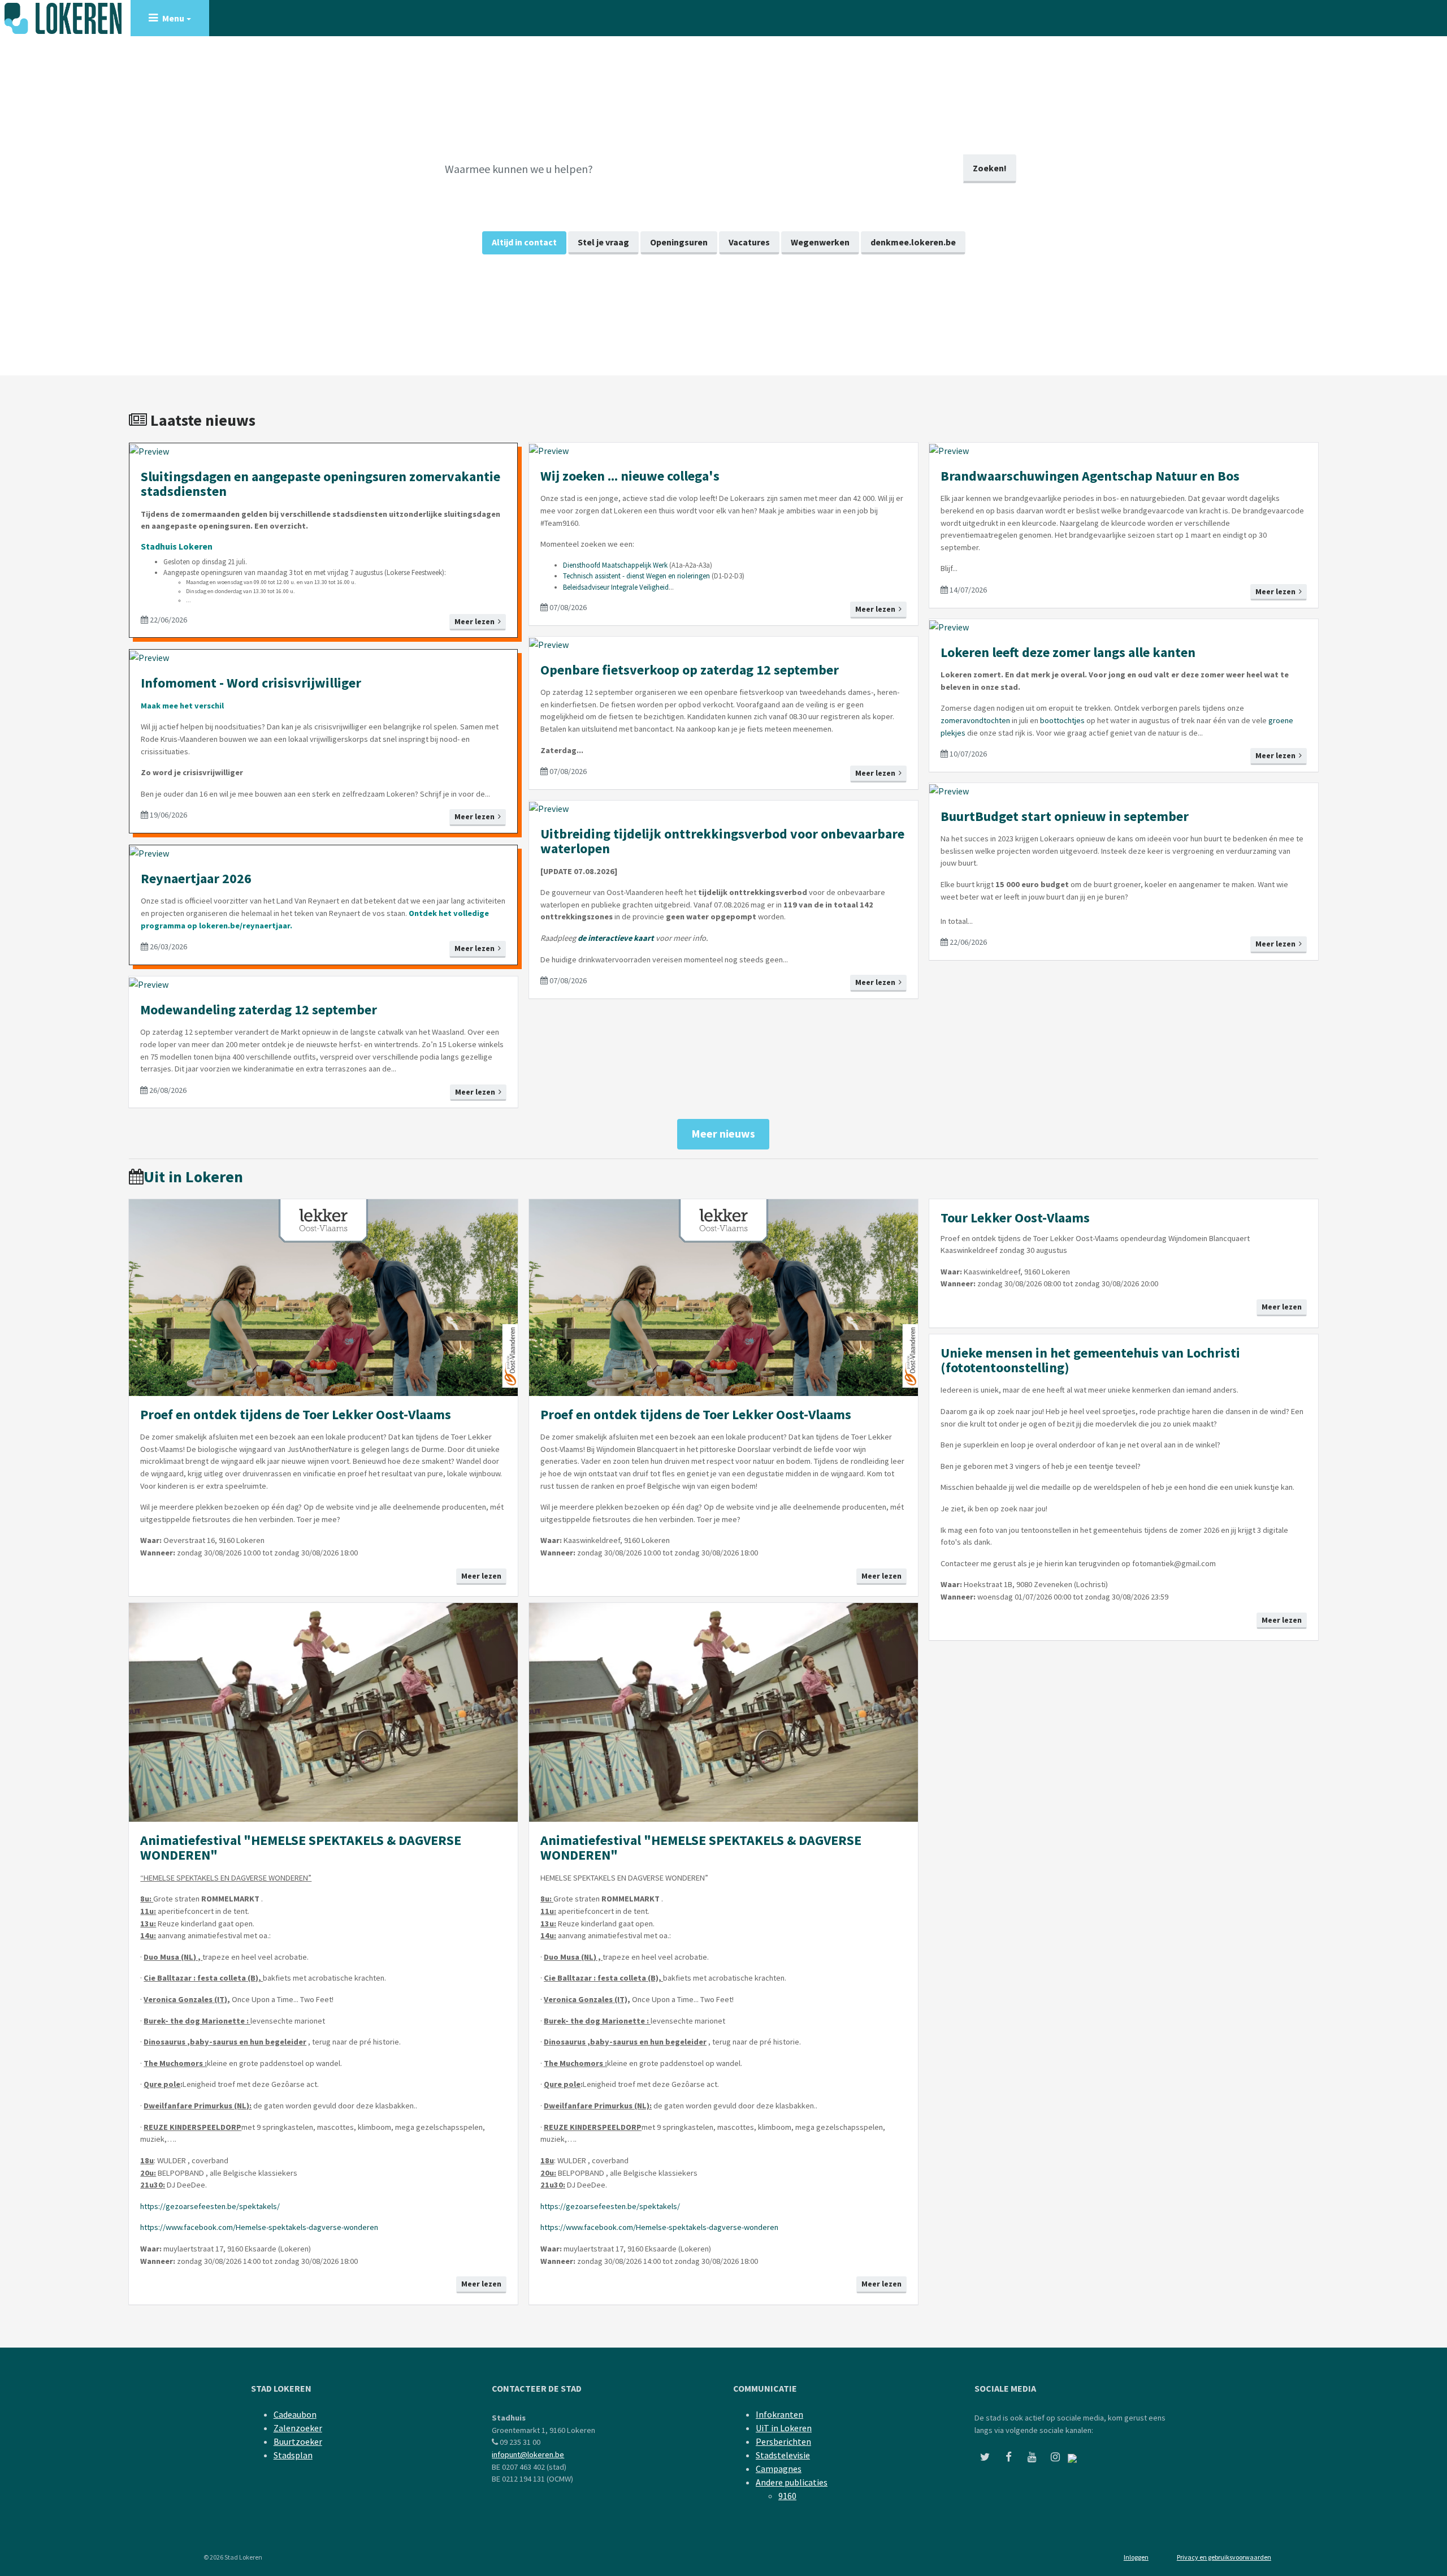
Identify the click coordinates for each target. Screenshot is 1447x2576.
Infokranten (779, 2414)
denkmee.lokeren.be (913, 242)
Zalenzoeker (298, 2428)
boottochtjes (1062, 720)
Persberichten (783, 2441)
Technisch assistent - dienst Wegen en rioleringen (636, 576)
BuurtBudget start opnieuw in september (1065, 816)
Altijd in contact (524, 242)
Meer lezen (476, 621)
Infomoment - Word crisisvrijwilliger (251, 683)
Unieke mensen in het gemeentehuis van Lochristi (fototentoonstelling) (1090, 1360)
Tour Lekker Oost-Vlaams (1015, 1218)
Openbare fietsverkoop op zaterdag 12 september (690, 670)
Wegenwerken (820, 242)
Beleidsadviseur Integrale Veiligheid (616, 587)
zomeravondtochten (975, 720)
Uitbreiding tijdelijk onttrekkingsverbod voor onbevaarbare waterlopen (722, 841)
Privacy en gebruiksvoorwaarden (1224, 2557)
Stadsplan (293, 2455)
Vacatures (749, 242)
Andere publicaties (792, 2482)
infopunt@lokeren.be (528, 2454)
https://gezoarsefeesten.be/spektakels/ (210, 2206)
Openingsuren (679, 242)
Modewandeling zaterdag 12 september (259, 1010)
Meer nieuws (723, 1133)
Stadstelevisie (783, 2455)
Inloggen (1136, 2557)
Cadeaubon (295, 2414)
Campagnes (779, 2469)
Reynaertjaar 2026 (196, 878)
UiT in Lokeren (784, 2428)
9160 (787, 2496)
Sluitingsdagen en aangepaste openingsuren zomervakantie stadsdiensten (320, 484)
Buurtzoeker (298, 2441)
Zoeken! (990, 168)
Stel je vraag (603, 242)
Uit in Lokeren (193, 1177)
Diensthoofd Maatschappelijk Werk (615, 565)
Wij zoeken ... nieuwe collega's (630, 476)
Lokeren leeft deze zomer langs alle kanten (1068, 652)
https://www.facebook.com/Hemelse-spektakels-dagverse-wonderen (259, 2227)
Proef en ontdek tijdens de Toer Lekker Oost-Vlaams (296, 1414)
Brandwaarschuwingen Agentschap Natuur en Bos (1090, 476)
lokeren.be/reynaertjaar (244, 926)
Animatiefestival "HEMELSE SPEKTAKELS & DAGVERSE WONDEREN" (301, 1847)
